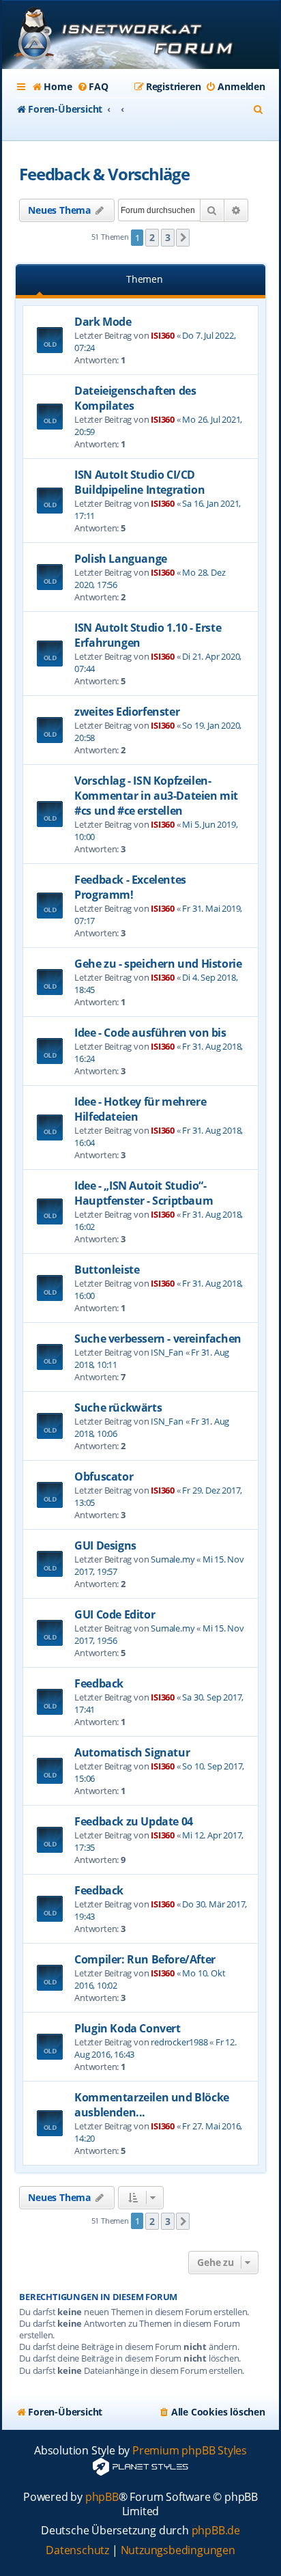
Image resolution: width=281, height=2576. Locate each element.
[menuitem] (51, 87)
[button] (183, 238)
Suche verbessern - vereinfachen (158, 1339)
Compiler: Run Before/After (145, 1959)
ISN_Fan (167, 1352)
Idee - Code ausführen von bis (150, 1033)
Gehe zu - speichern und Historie (158, 964)
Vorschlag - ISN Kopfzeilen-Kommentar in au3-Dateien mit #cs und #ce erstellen (156, 796)
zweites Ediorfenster (127, 712)
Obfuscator (104, 1476)
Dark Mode (103, 322)
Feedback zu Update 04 (134, 1821)
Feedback (99, 1683)
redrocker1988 (179, 2042)
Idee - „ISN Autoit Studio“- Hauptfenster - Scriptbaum (144, 1193)
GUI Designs (105, 1545)
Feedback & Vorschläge (104, 174)
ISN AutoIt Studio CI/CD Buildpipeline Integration (139, 482)
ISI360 (163, 335)
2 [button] (152, 237)
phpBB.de (216, 2531)
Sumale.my (173, 1559)
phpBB (102, 2497)
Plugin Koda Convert (127, 2028)
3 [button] (168, 237)
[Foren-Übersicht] (140, 36)
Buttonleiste (107, 1270)
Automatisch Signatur (132, 1752)
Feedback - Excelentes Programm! (130, 887)
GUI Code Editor (115, 1614)
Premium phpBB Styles (190, 2451)
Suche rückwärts (118, 1408)
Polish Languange (121, 559)
